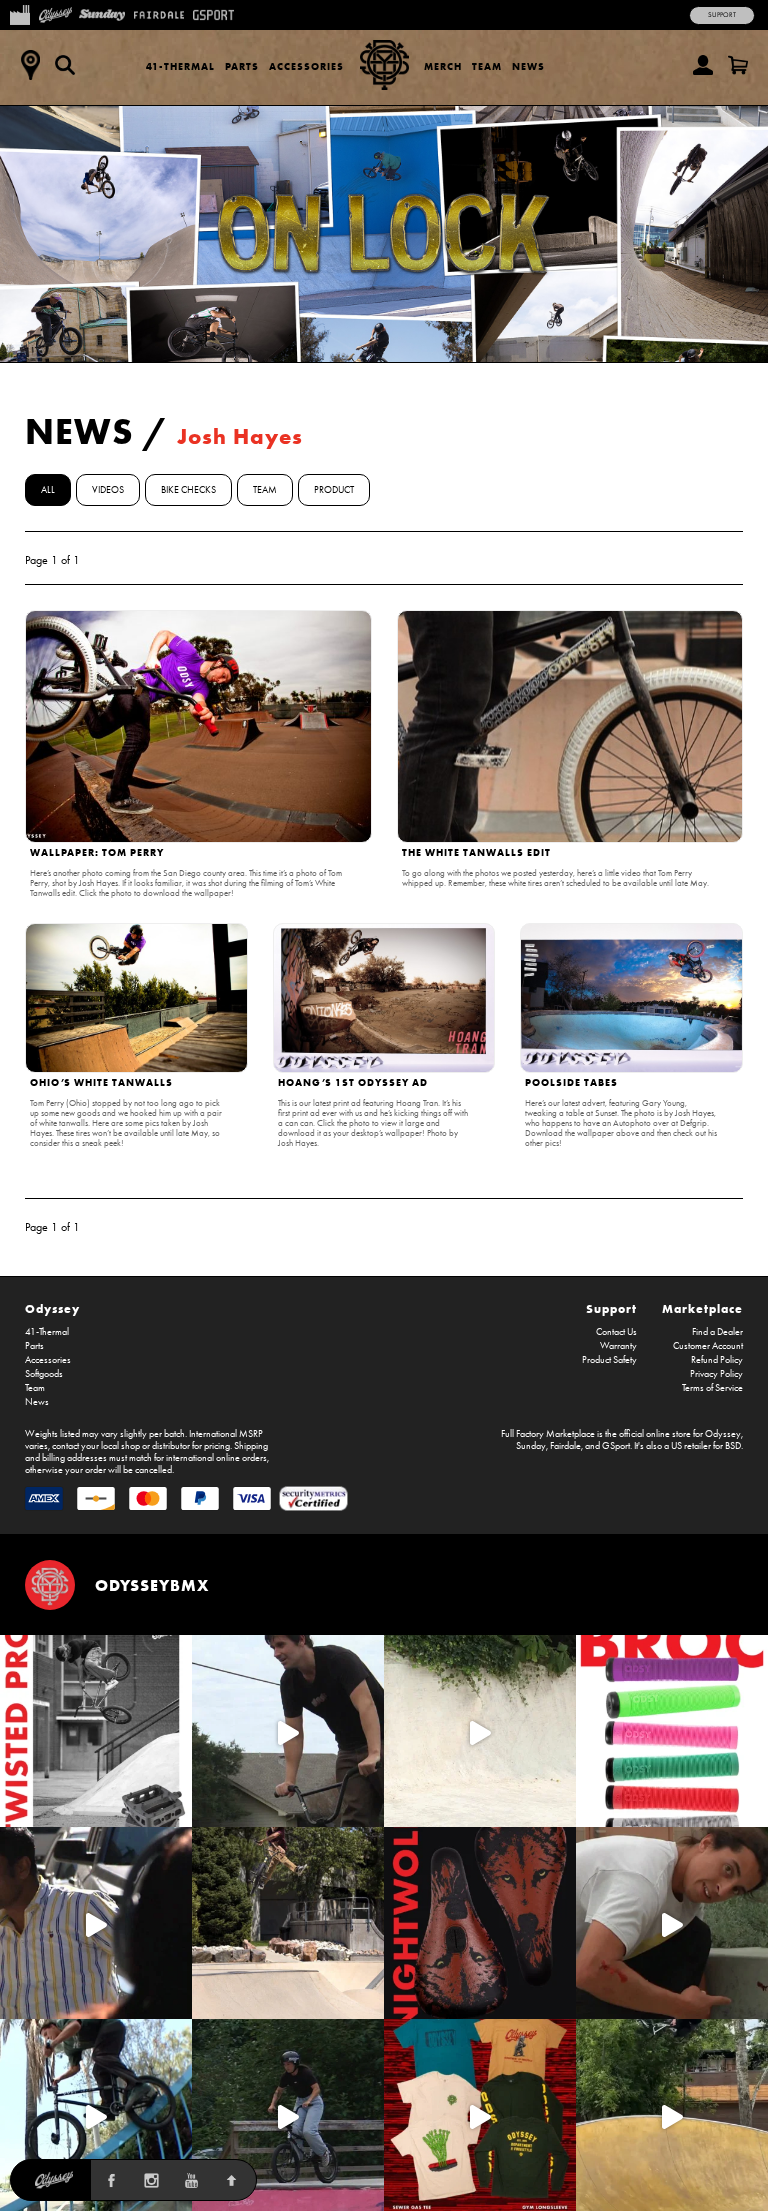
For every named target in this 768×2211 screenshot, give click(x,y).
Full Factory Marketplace (548, 1434)
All (48, 490)
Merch (443, 66)
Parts (242, 66)
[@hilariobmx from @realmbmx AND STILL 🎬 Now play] (96, 1923)
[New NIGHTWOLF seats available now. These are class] (480, 1923)
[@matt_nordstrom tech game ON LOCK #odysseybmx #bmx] (288, 1731)
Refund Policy (717, 1360)
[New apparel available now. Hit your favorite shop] (480, 2115)
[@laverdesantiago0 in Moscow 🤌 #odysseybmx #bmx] (672, 2115)
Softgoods (44, 1374)
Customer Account (708, 1346)
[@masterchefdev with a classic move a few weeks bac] (288, 1923)
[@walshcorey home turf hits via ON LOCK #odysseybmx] (480, 1731)
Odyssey (52, 1308)
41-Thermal (180, 66)
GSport (616, 1446)
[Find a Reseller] (30, 65)
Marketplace (702, 1308)
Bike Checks (188, 490)
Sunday (531, 1446)
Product (334, 490)
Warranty (618, 1346)
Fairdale (565, 1446)
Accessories (306, 66)
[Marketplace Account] (703, 65)
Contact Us (616, 1332)
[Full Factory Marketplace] (19, 13)
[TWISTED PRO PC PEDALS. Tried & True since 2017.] (96, 1731)
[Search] (65, 65)
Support (722, 15)
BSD (733, 1446)
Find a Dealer (717, 1332)
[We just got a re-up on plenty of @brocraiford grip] (672, 1731)
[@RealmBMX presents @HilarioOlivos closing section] (96, 2115)
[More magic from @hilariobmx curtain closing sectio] (672, 1923)
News (528, 66)
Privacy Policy (716, 1374)
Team (487, 66)
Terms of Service (712, 1388)
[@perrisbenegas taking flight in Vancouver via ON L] (288, 2115)
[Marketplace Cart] (738, 65)
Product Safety (609, 1360)
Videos (108, 490)
